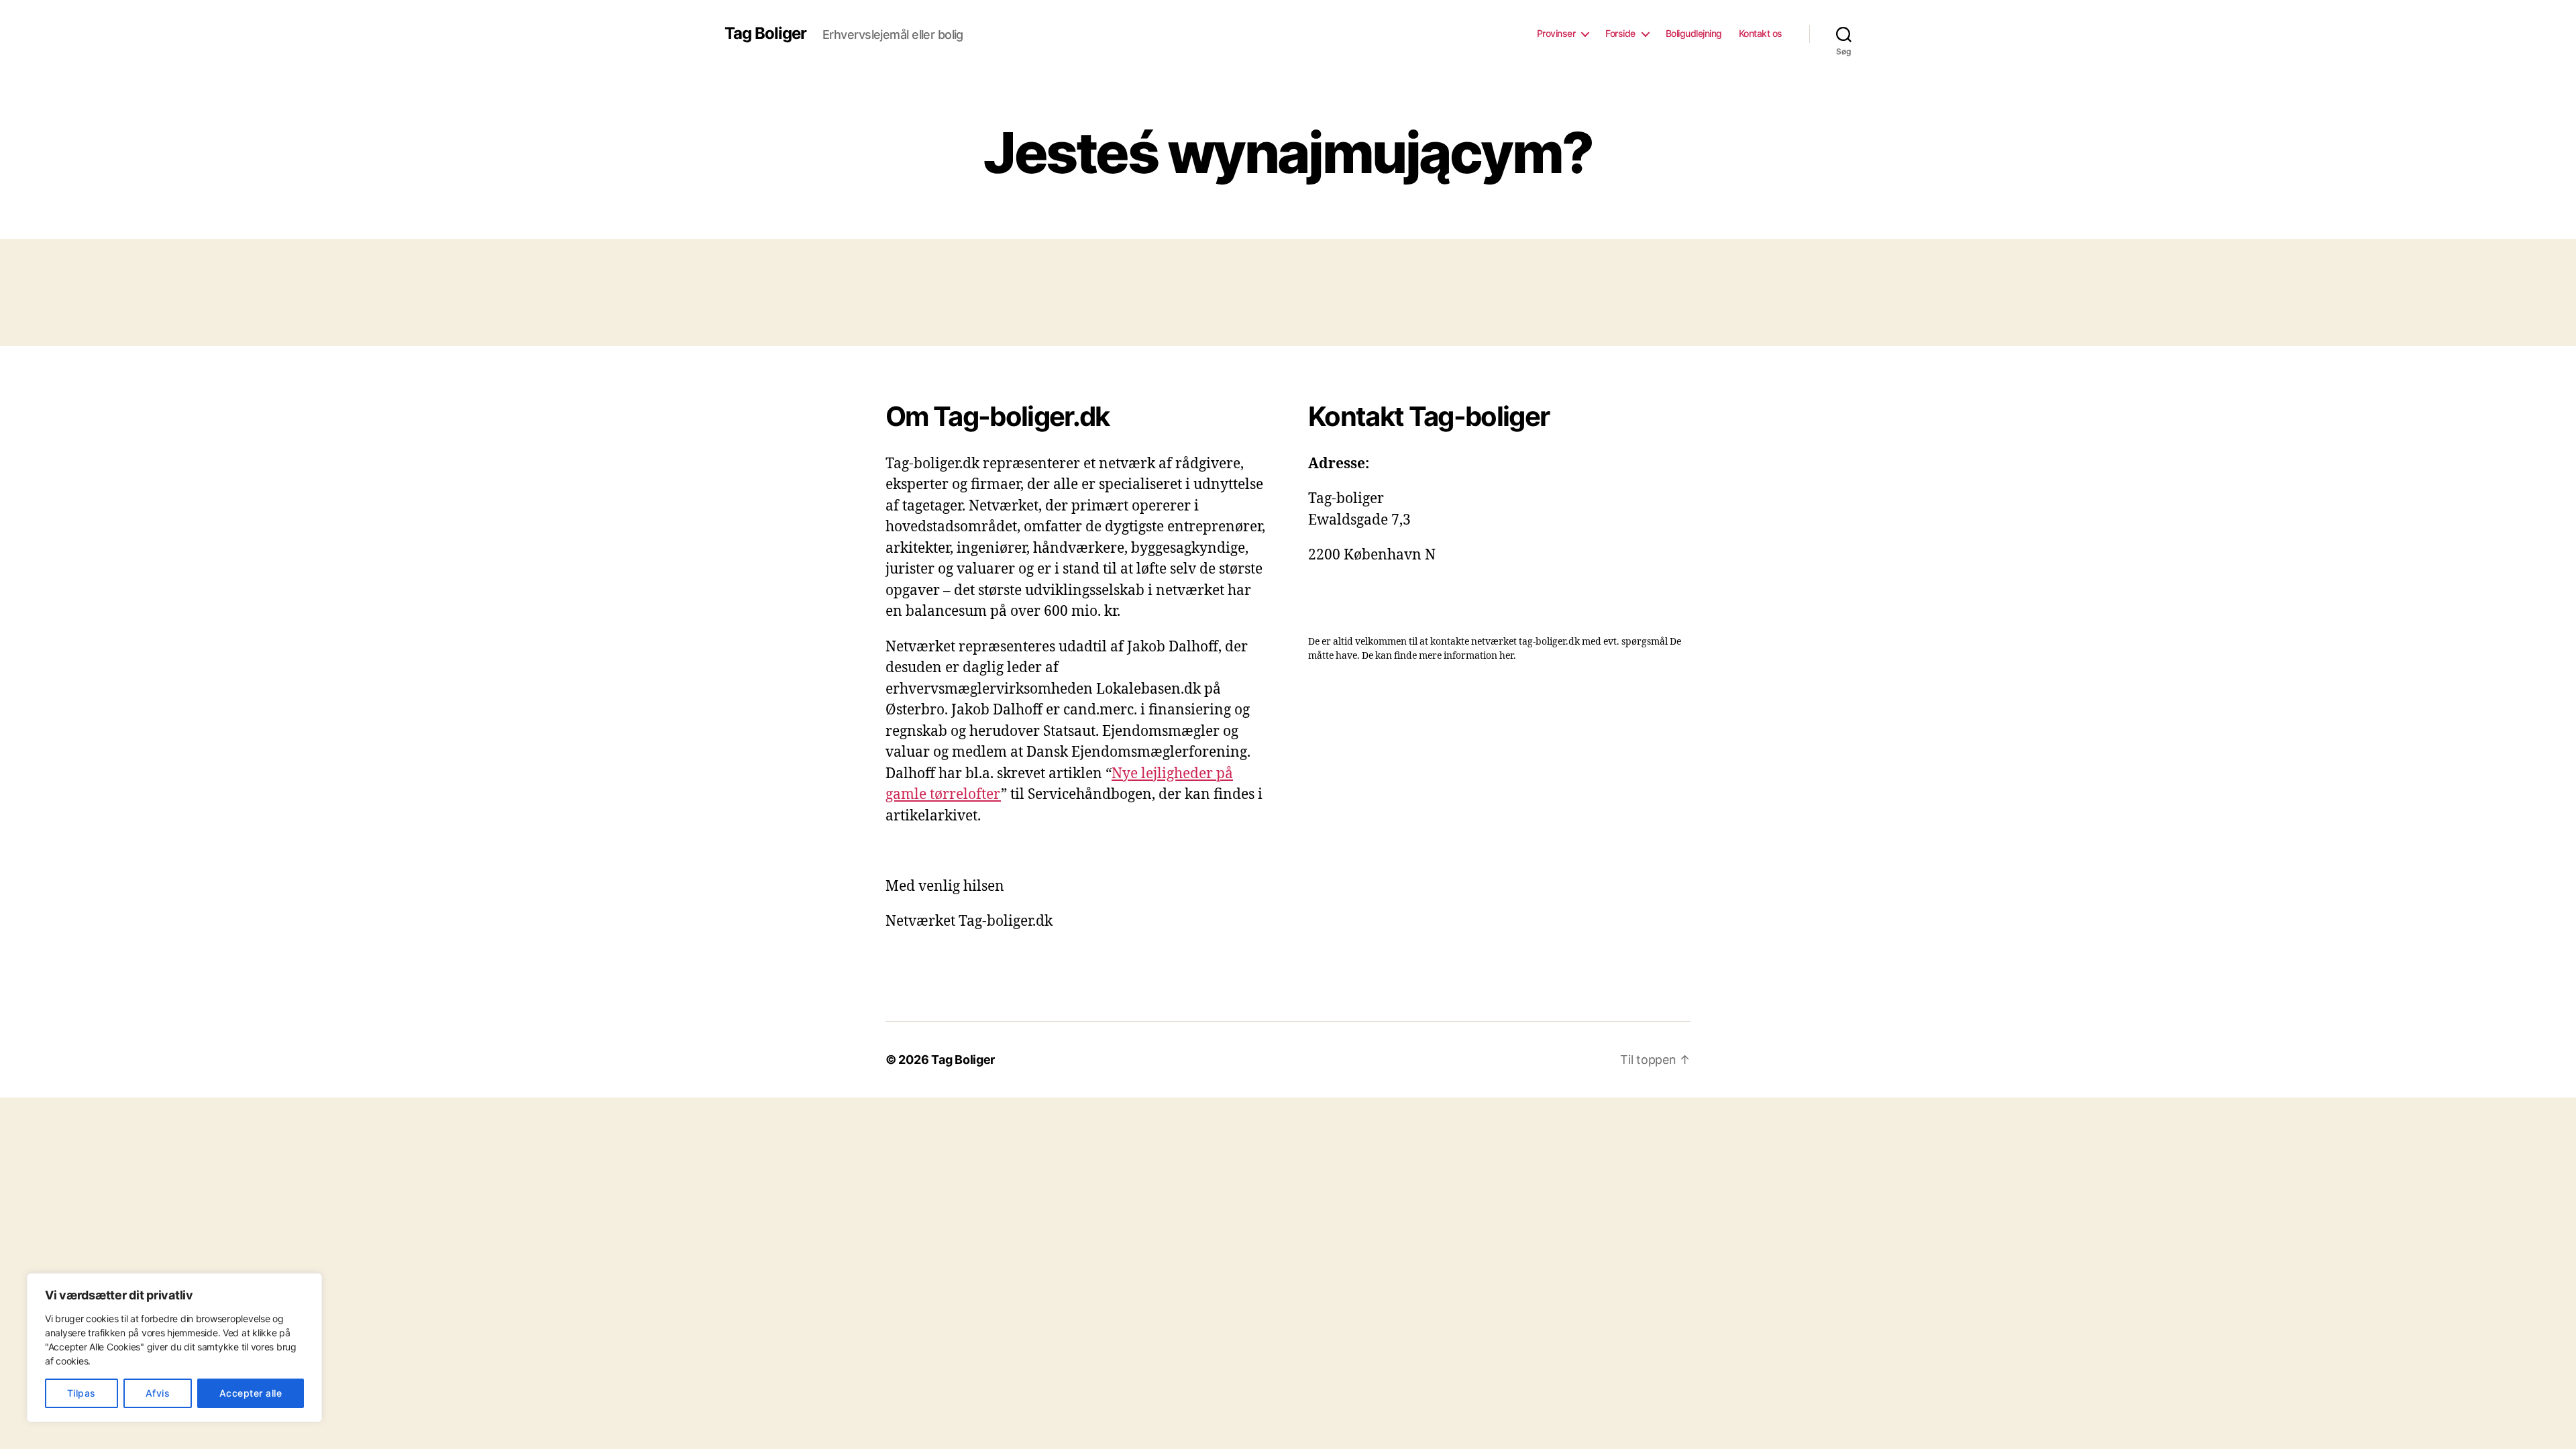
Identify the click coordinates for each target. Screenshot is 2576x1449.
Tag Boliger (765, 34)
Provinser (1556, 34)
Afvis (158, 1393)
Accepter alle (251, 1393)
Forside (1620, 34)
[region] (174, 1348)
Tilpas (82, 1393)
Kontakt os (1761, 34)
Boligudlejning (1694, 34)
